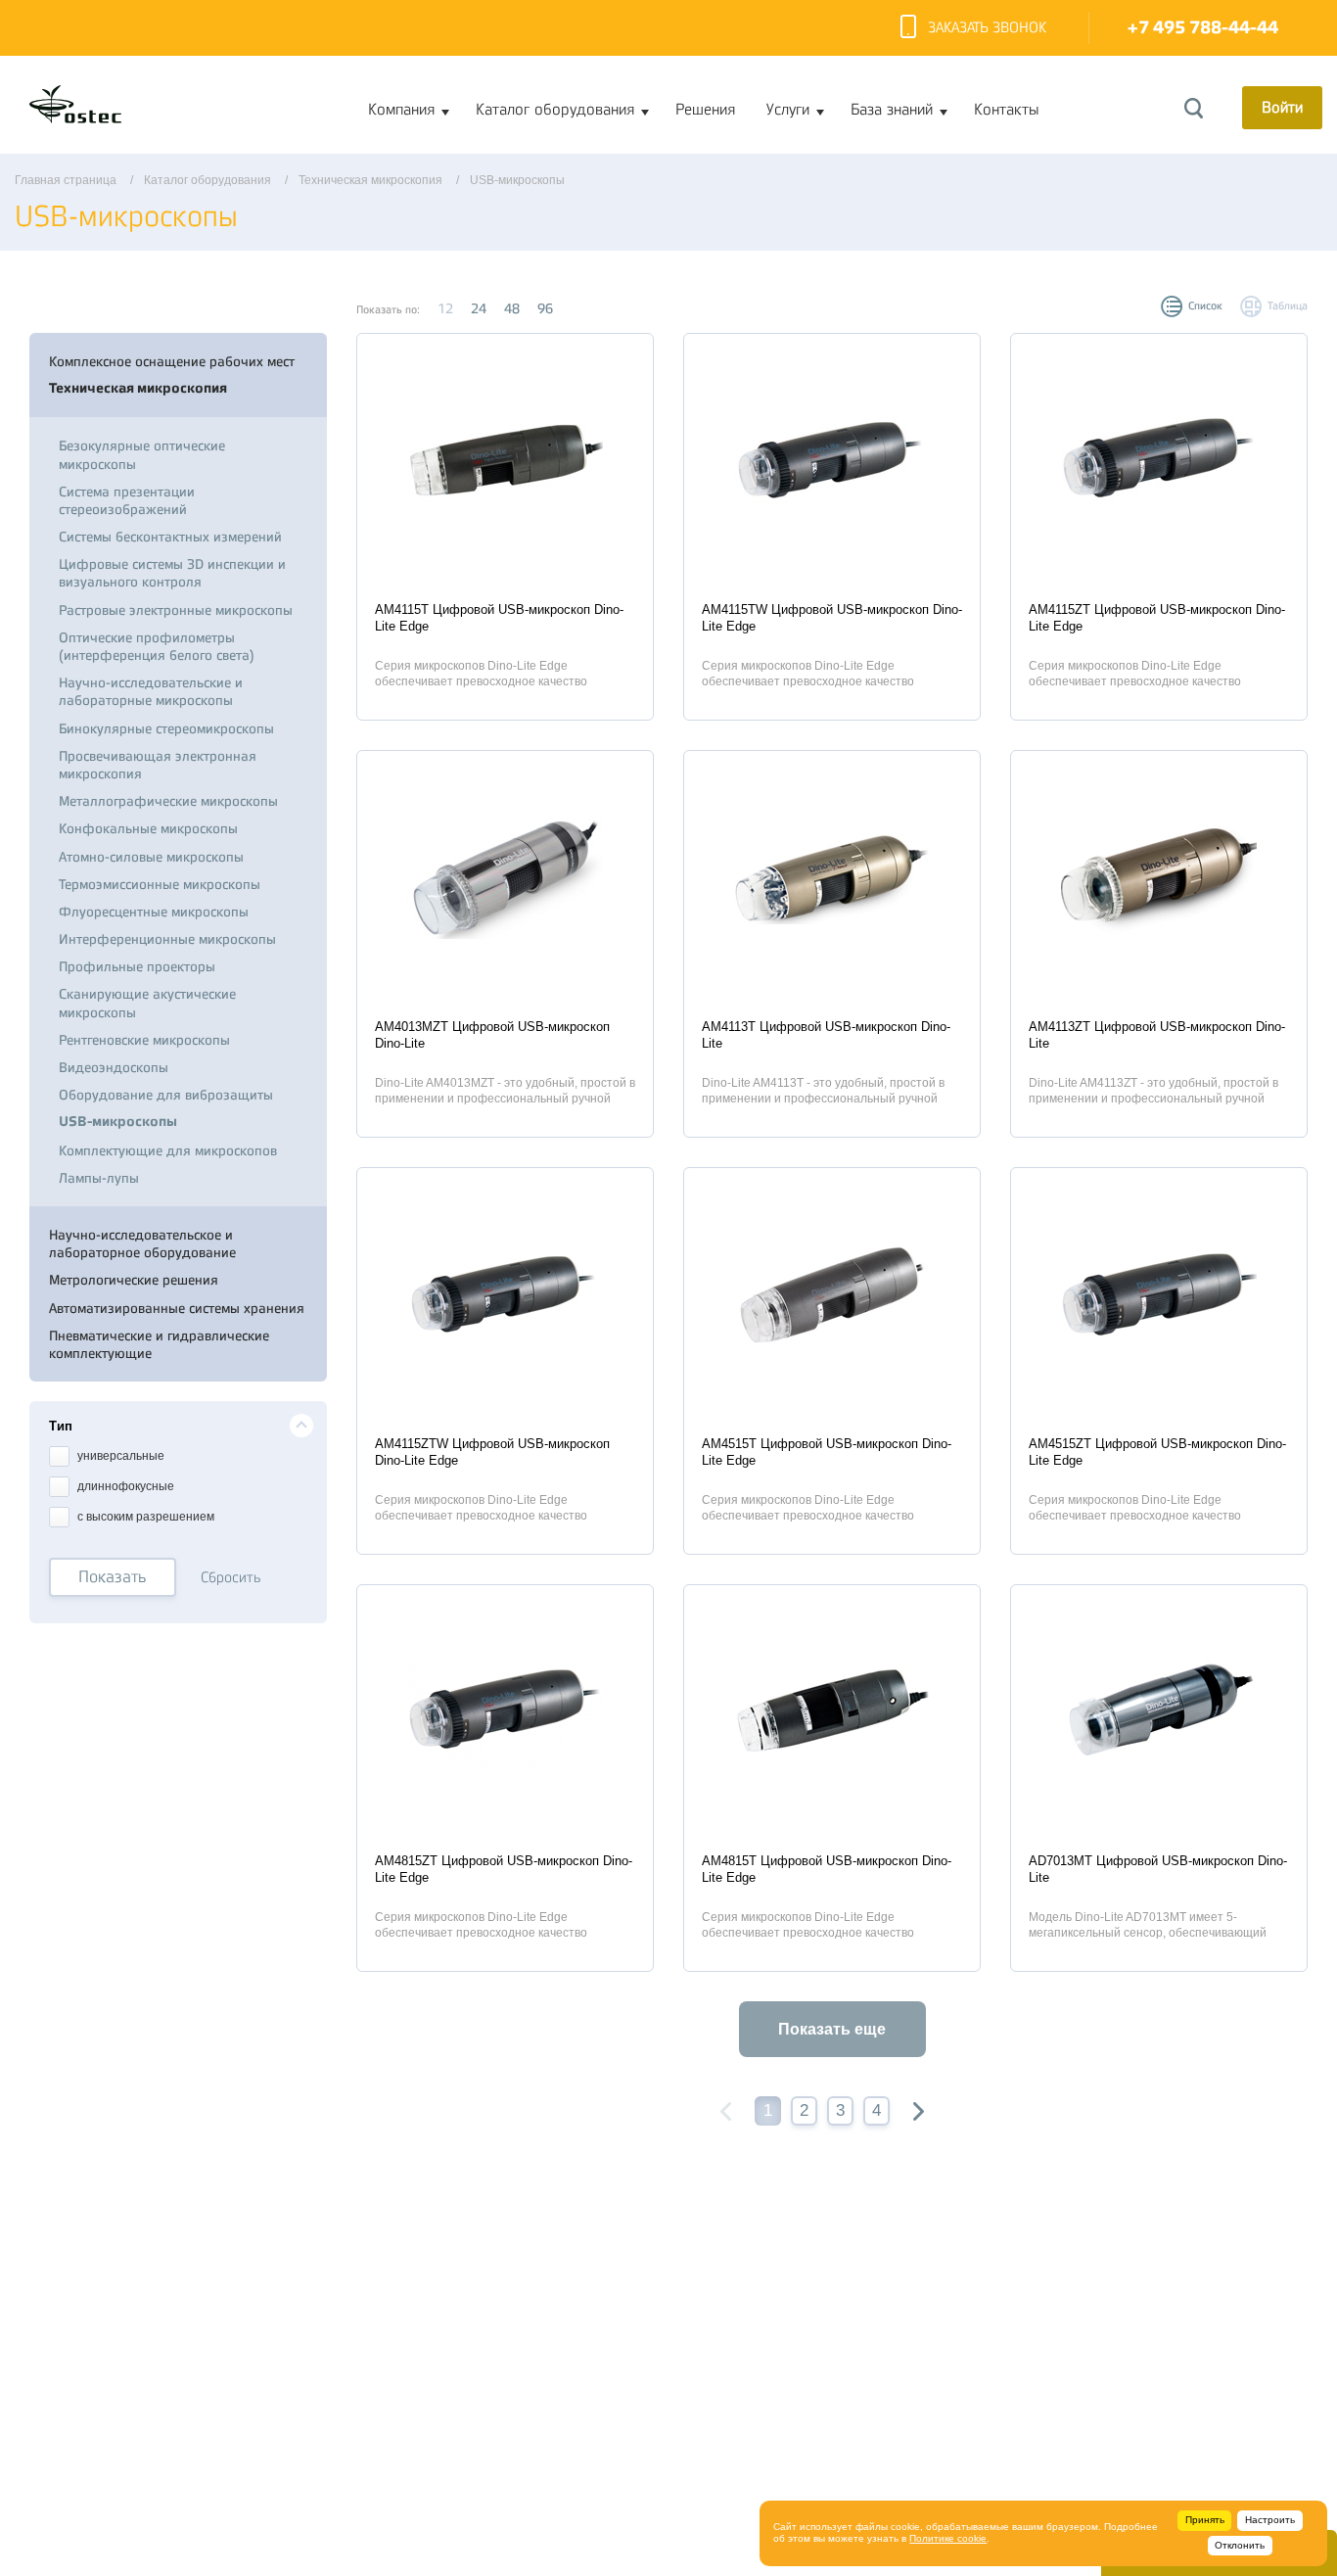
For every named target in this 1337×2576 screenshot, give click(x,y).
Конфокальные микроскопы (148, 828)
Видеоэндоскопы (114, 1067)
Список (1205, 306)
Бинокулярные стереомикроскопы (166, 728)
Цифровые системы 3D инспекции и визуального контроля (172, 573)
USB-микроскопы (118, 1122)
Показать (113, 1577)
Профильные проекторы (137, 966)
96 (545, 308)
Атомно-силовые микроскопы (151, 857)
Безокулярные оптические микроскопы (142, 454)
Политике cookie (948, 2538)
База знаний (892, 110)
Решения (705, 110)
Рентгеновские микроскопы (144, 1040)
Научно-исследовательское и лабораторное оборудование (142, 1243)
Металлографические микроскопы (168, 801)
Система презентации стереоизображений (127, 500)
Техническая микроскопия (138, 388)
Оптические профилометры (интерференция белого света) (157, 646)
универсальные (119, 1457)
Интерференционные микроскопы (167, 939)
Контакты (1006, 110)
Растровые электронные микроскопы (176, 610)
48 (512, 308)
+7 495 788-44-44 (1203, 28)
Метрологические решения (134, 1280)
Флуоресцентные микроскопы (154, 912)
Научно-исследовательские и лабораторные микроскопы (151, 691)
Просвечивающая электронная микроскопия (158, 765)
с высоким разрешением (144, 1518)
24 (479, 308)
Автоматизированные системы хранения (177, 1308)
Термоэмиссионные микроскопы (160, 884)
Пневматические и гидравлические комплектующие (159, 1344)
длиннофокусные (124, 1487)
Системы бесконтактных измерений (170, 537)
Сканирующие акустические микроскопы (147, 1003)
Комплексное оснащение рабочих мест (172, 361)
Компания (401, 110)
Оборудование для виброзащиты (166, 1095)
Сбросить (231, 1578)
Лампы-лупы (99, 1178)
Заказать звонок (987, 28)
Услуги (788, 110)
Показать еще (832, 2029)
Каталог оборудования (555, 110)
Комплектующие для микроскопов (168, 1150)
